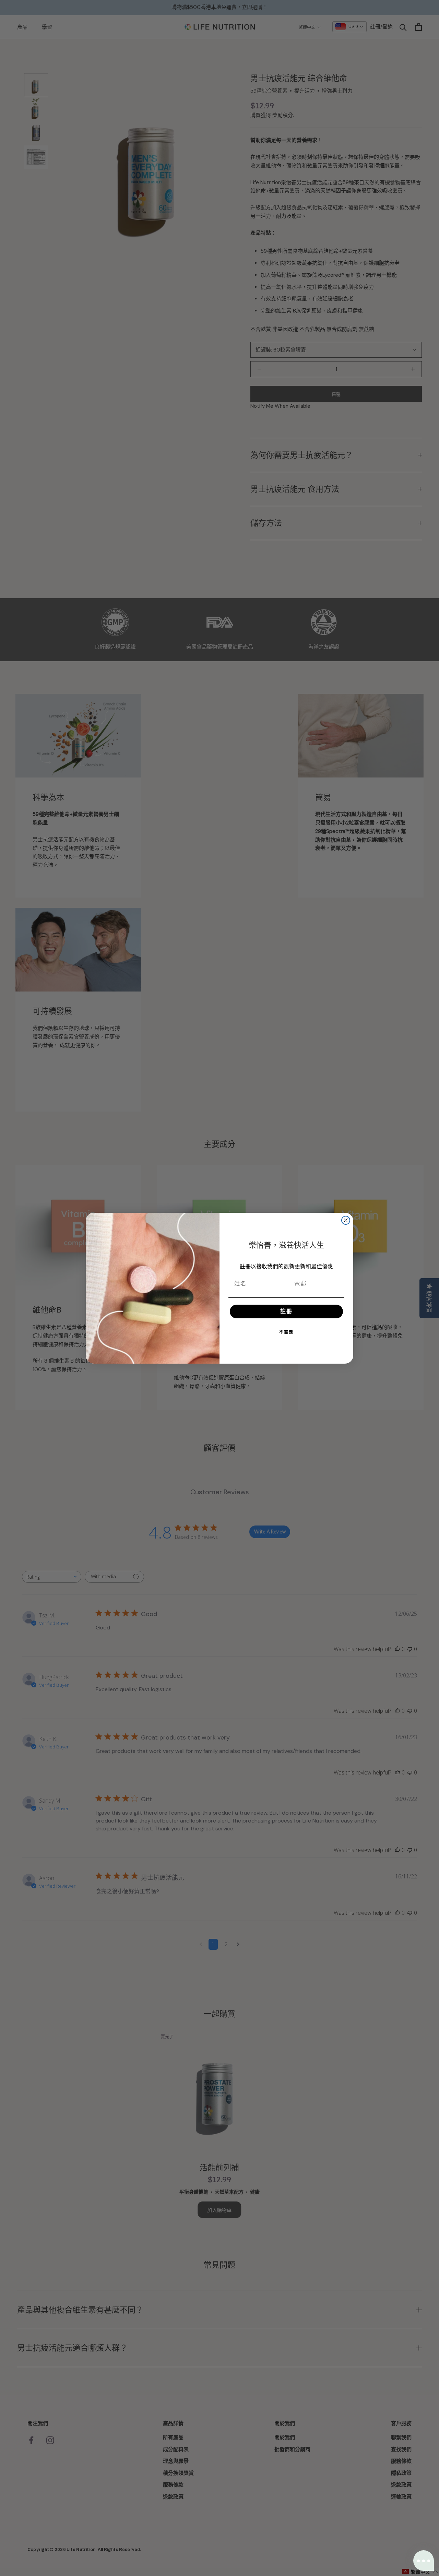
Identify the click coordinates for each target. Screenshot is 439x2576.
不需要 (286, 1332)
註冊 (286, 1311)
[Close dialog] (346, 1220)
